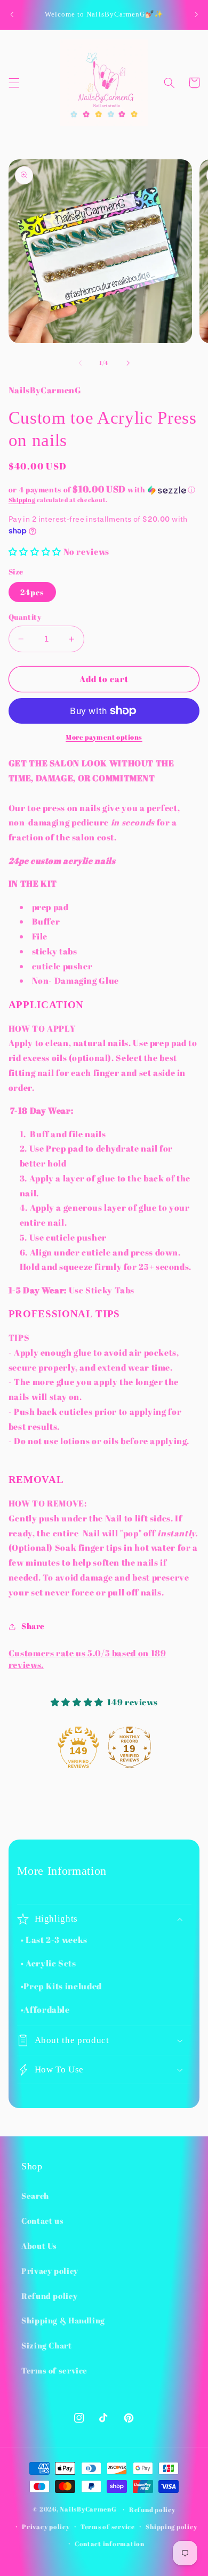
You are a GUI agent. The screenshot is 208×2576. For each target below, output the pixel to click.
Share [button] (33, 1626)
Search (35, 2196)
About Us (39, 2246)
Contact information (110, 2544)
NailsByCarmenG (88, 2509)
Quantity (25, 617)
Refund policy (49, 2296)
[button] (14, 83)
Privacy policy (50, 2271)
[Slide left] (80, 363)
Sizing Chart (47, 2345)
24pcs (32, 592)
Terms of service (54, 2370)
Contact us (42, 2221)
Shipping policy (171, 2527)
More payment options (104, 737)
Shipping (22, 500)
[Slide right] (128, 363)
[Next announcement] (196, 14)
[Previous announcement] (12, 14)
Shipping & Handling (63, 2320)
